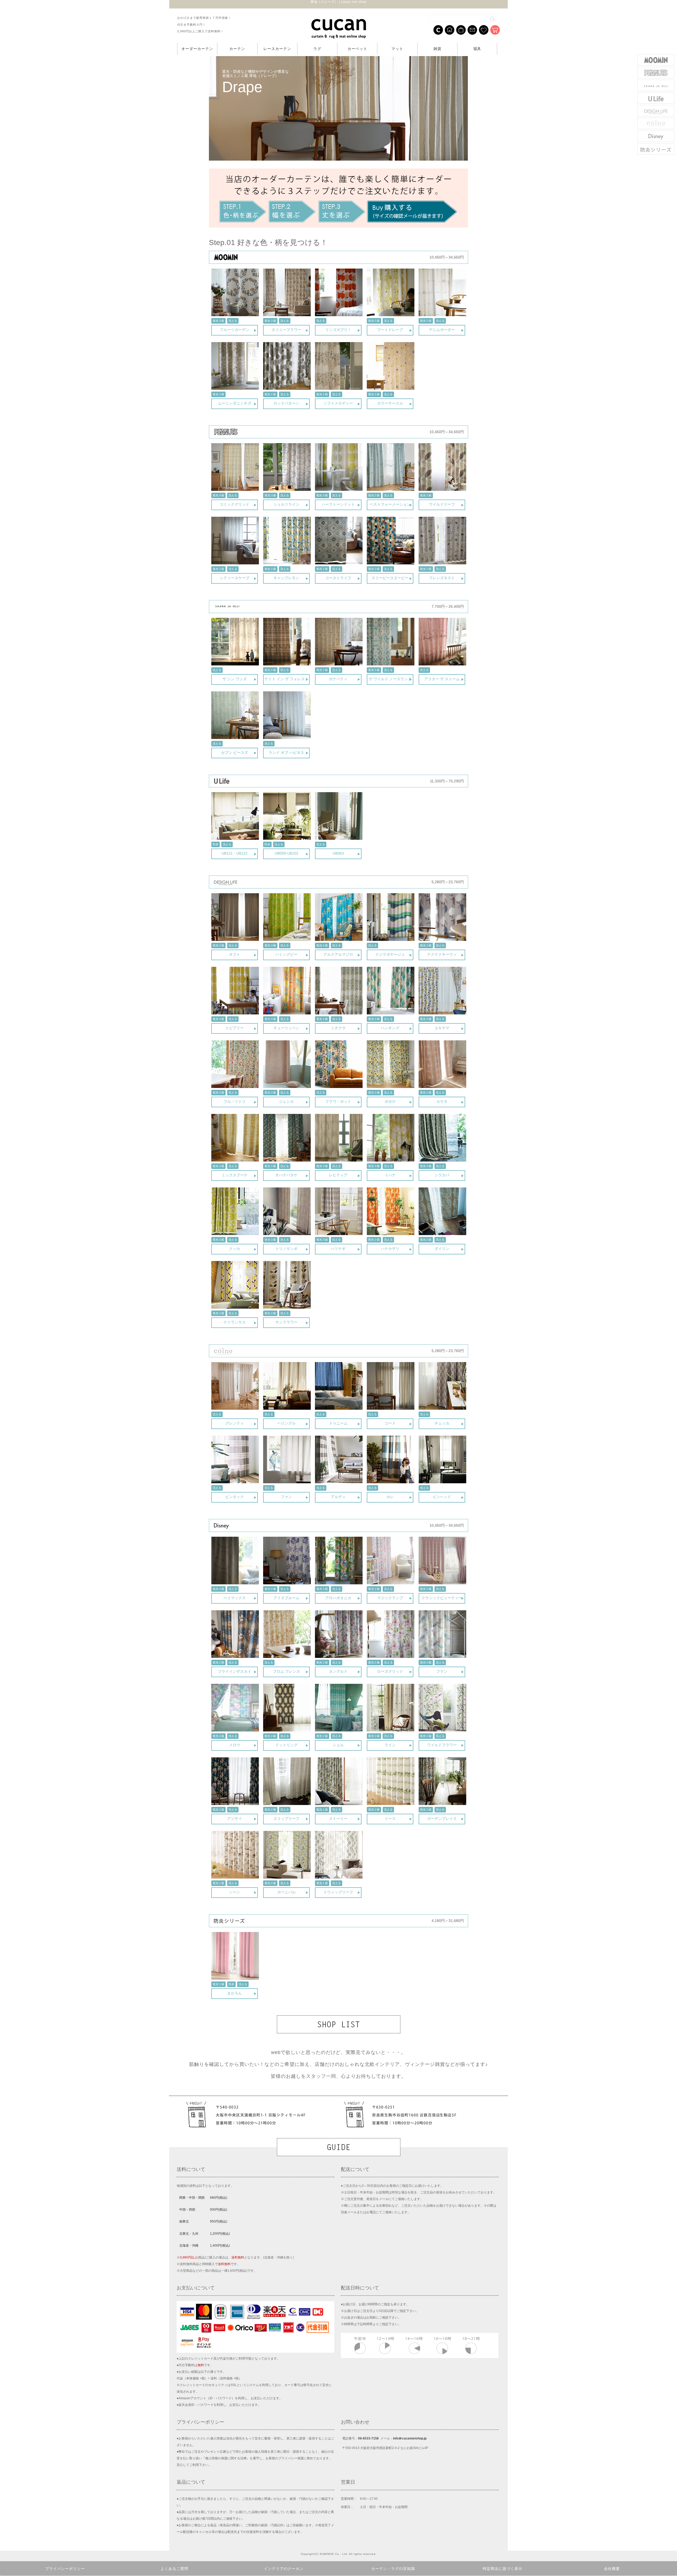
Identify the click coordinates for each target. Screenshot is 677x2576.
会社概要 (612, 2569)
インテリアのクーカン (284, 2569)
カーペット (357, 49)
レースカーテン (277, 49)
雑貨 (437, 49)
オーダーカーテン (197, 49)
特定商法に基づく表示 (502, 2569)
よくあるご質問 (174, 2569)
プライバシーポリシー (65, 2569)
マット (397, 49)
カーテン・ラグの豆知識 (393, 2569)
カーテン (237, 49)
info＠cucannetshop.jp (410, 2438)
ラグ (317, 49)
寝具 (477, 49)
